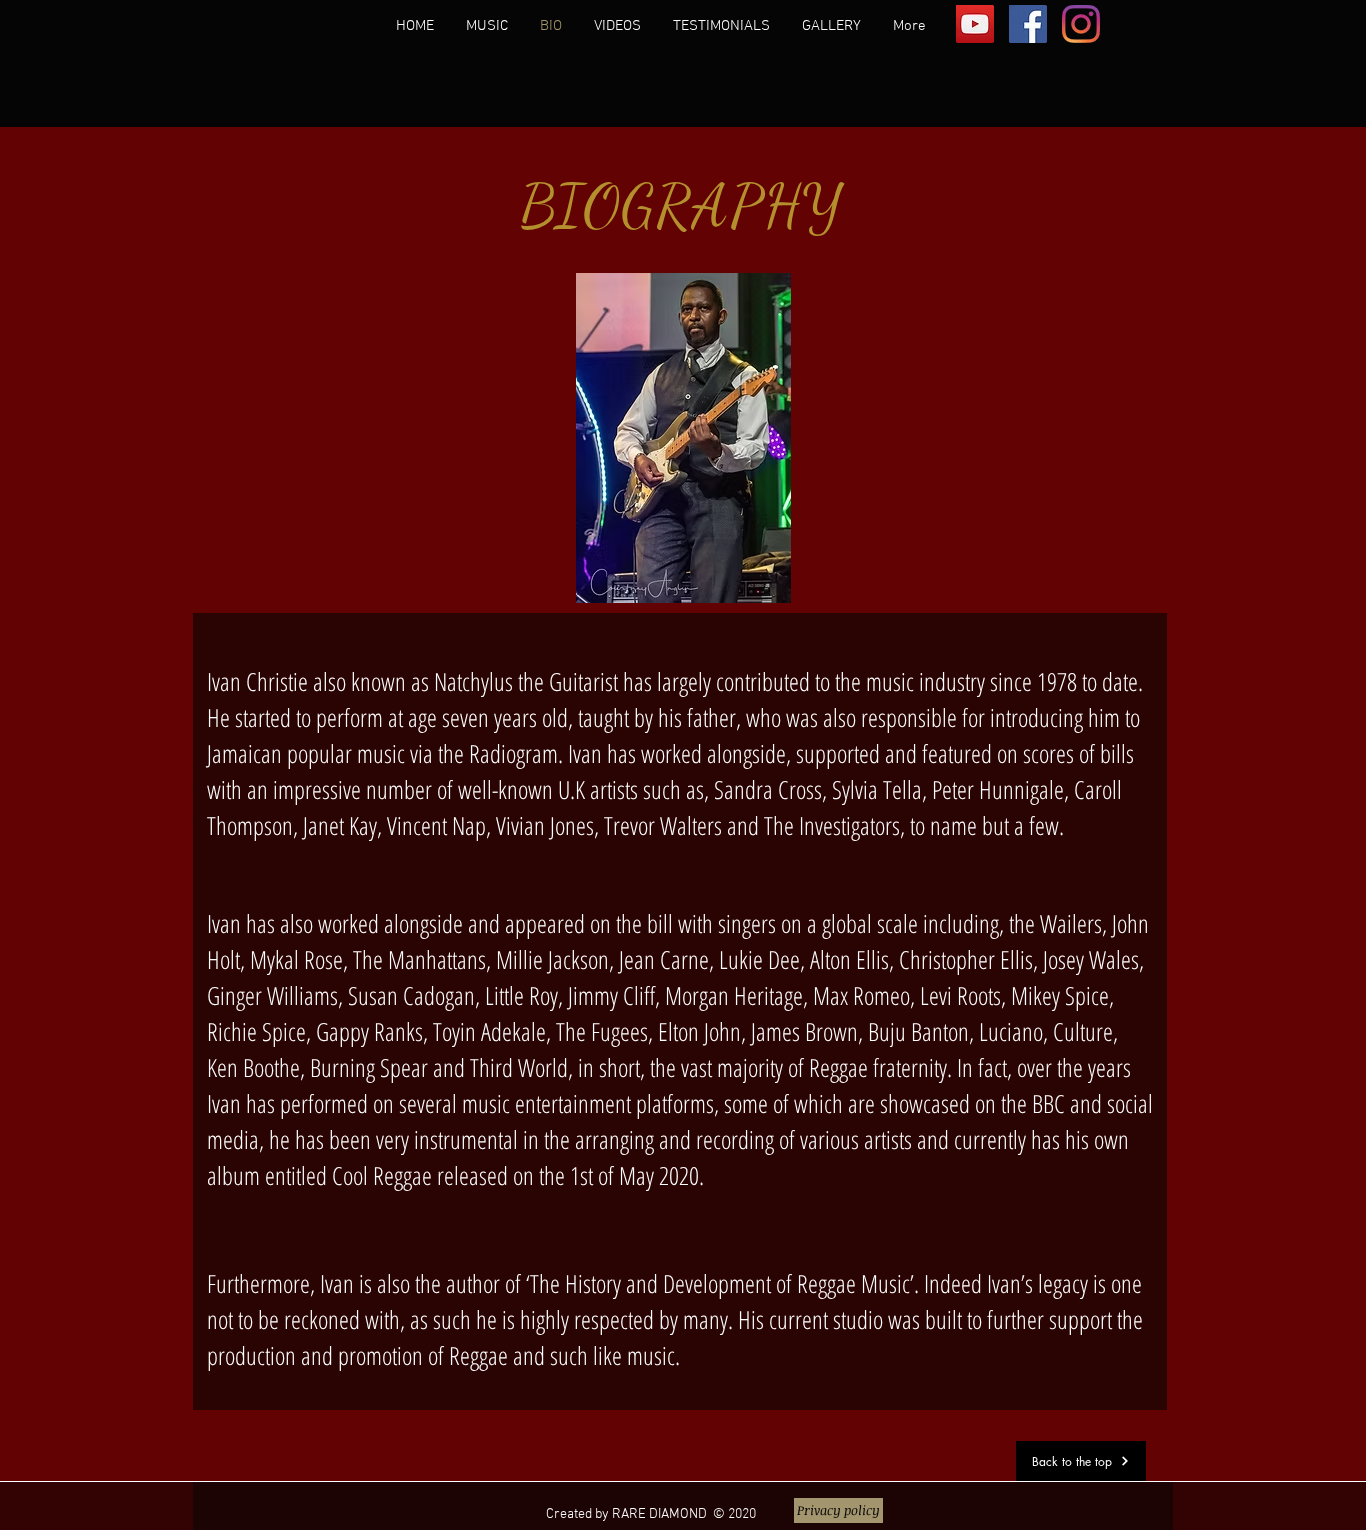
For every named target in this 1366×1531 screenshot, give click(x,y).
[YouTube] (975, 24)
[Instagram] (1081, 24)
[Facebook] (1028, 24)
